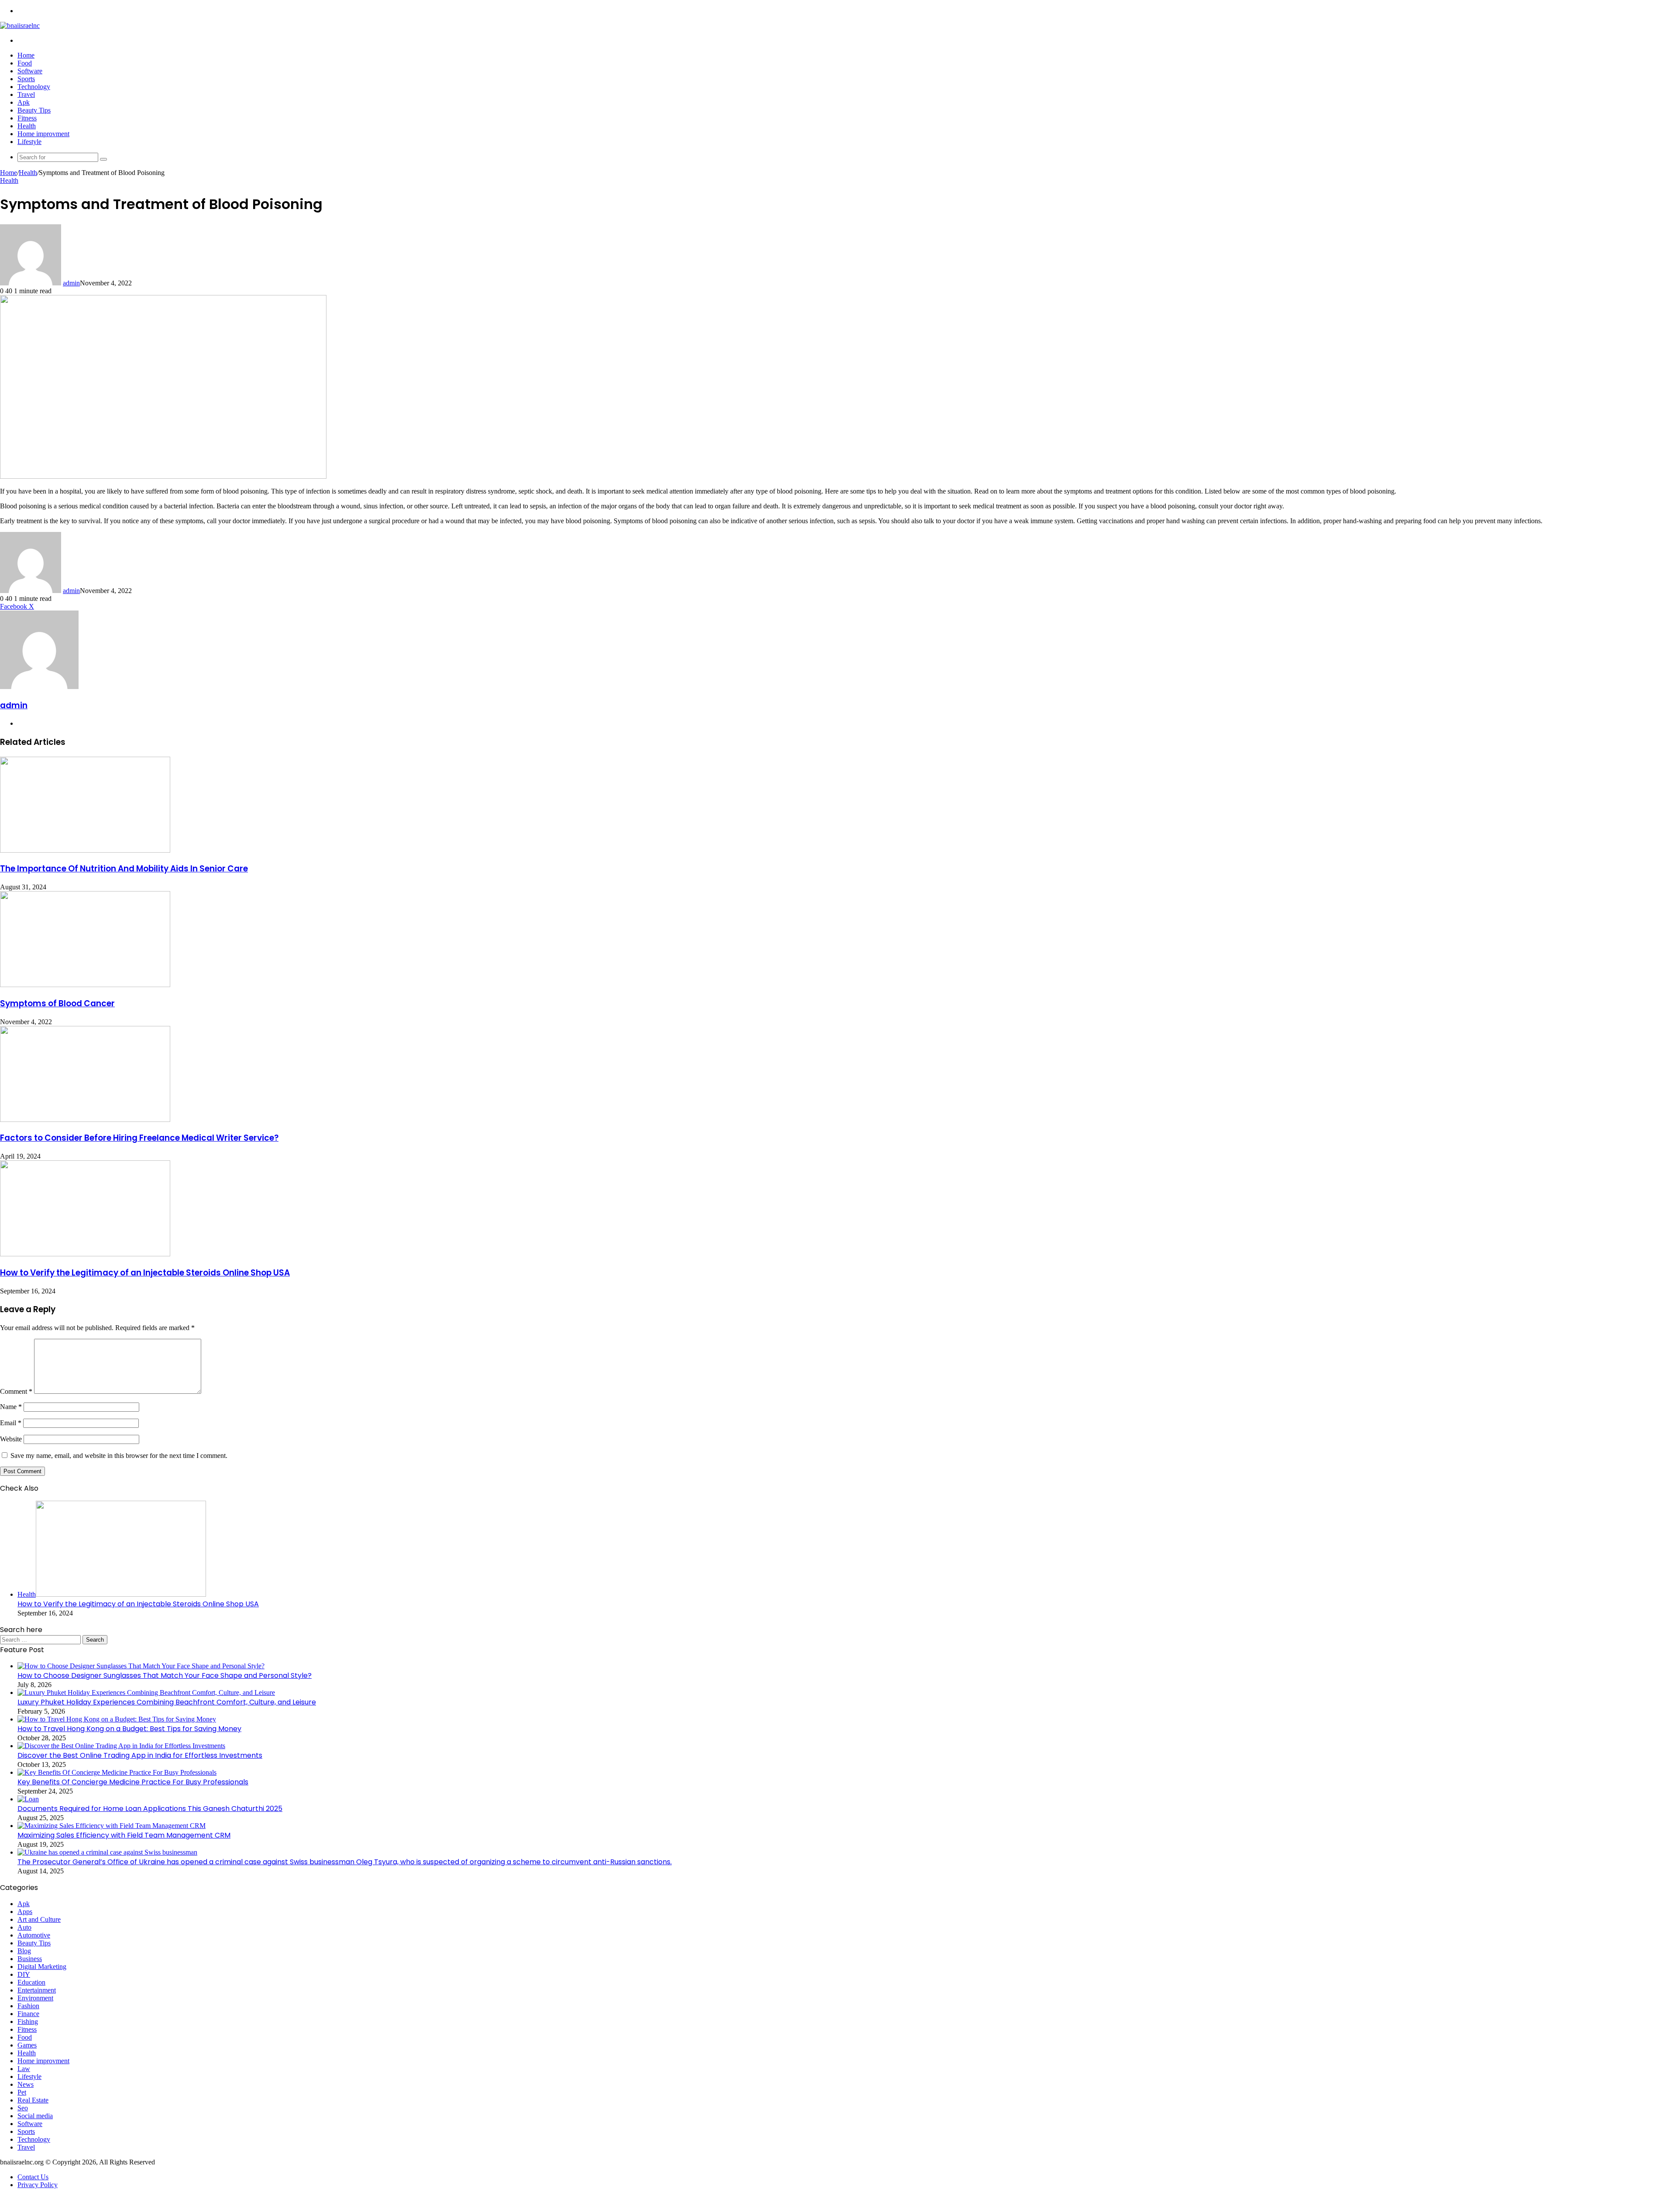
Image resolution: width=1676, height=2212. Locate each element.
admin (71, 283)
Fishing (28, 2022)
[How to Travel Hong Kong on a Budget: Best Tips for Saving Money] (117, 1719)
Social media (35, 2116)
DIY (24, 1974)
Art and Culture (39, 1919)
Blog (24, 1951)
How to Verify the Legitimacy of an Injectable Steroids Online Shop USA (145, 1273)
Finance (28, 2014)
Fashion (28, 2006)
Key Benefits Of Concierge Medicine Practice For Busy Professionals (133, 1782)
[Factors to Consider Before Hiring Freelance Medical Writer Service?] (85, 1120)
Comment (16, 1391)
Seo (23, 2108)
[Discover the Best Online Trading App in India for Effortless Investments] (121, 1746)
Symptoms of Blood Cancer (57, 1003)
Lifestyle (29, 142)
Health (27, 126)
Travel (26, 94)
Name (11, 1407)
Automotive (34, 1935)
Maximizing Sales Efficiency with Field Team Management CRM (124, 1835)
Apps (25, 1912)
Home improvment (43, 134)
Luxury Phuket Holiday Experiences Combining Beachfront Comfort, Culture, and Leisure (167, 1702)
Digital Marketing (42, 1967)
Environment (35, 1998)
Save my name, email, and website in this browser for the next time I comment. (119, 1456)
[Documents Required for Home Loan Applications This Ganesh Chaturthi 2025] (28, 1799)
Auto (24, 1927)
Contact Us (33, 2177)
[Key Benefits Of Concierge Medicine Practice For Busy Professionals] (117, 1772)
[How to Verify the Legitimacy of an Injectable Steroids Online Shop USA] (85, 1254)
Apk (24, 102)
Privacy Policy (38, 2185)
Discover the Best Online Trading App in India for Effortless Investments (140, 1755)
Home (26, 55)
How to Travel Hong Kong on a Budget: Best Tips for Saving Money (129, 1729)
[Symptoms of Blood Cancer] (85, 985)
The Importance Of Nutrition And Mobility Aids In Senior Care (124, 869)
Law (24, 2069)
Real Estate (33, 2100)
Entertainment (37, 1990)
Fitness (27, 118)
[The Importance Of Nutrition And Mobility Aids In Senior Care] (85, 850)
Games (27, 2045)
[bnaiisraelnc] (20, 26)
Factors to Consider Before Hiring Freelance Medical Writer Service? (139, 1138)
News (26, 2084)
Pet (22, 2092)
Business (30, 1959)
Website (11, 1439)
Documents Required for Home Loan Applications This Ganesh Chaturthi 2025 (150, 1809)
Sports (26, 79)
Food (25, 63)
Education (31, 1982)
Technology (34, 87)
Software (30, 71)
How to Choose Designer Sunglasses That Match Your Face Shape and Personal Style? (165, 1675)
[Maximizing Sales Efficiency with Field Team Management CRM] (112, 1826)
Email (11, 1423)
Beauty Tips (34, 110)
